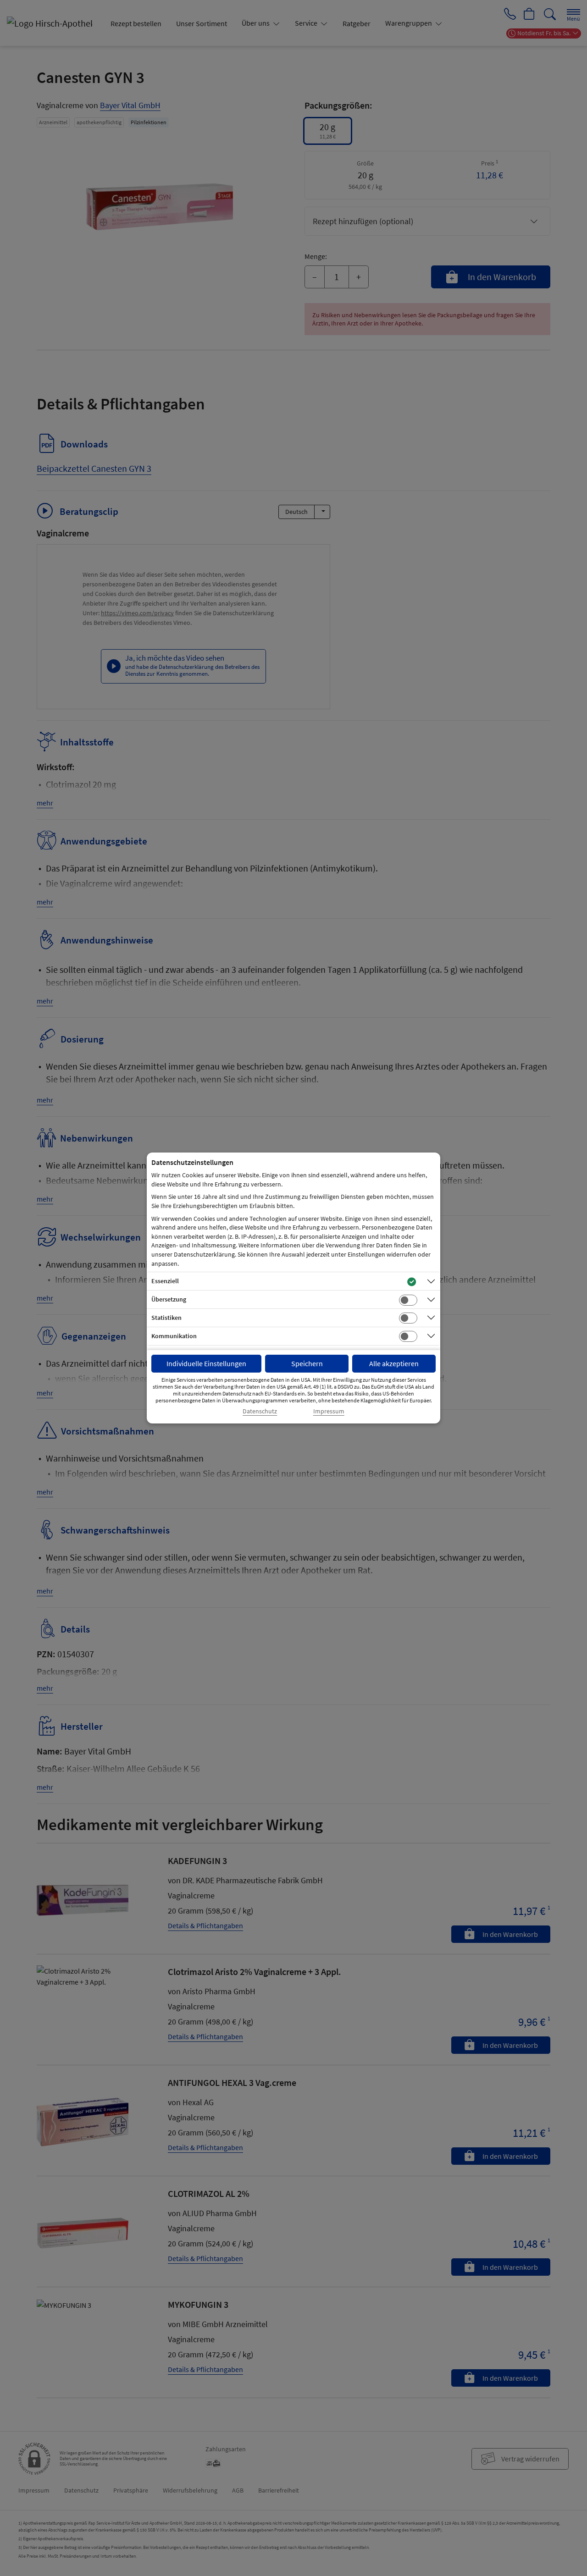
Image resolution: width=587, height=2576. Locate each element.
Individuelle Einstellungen (206, 1363)
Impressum (329, 1411)
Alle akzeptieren (394, 1363)
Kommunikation (174, 1336)
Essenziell (165, 1281)
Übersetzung (169, 1299)
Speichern (307, 1363)
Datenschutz (260, 1411)
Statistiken (166, 1318)
